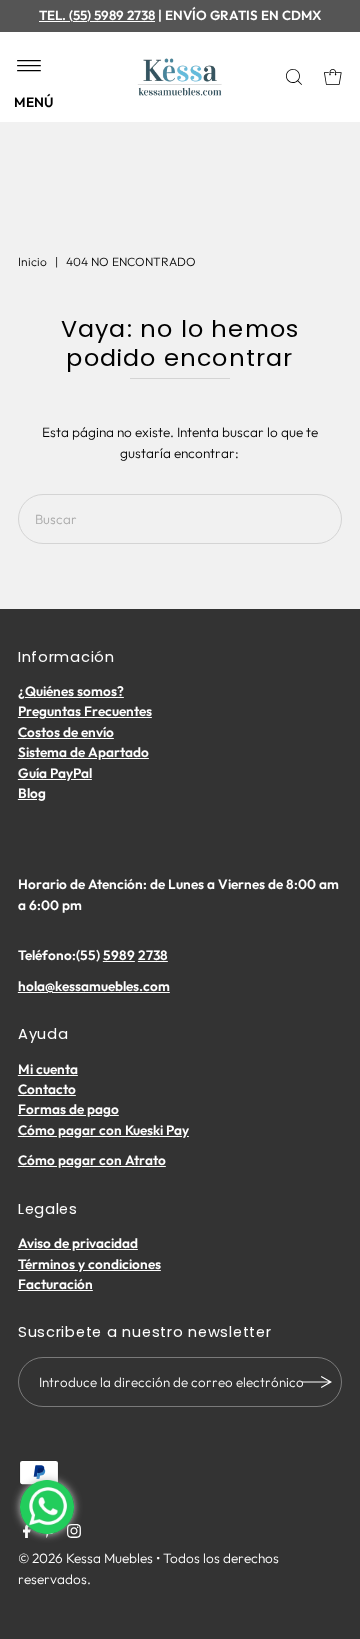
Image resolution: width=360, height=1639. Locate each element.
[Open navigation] (29, 67)
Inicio (32, 261)
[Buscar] (295, 77)
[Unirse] (317, 1382)
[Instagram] (74, 1533)
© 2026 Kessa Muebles (85, 1558)
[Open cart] (333, 77)
